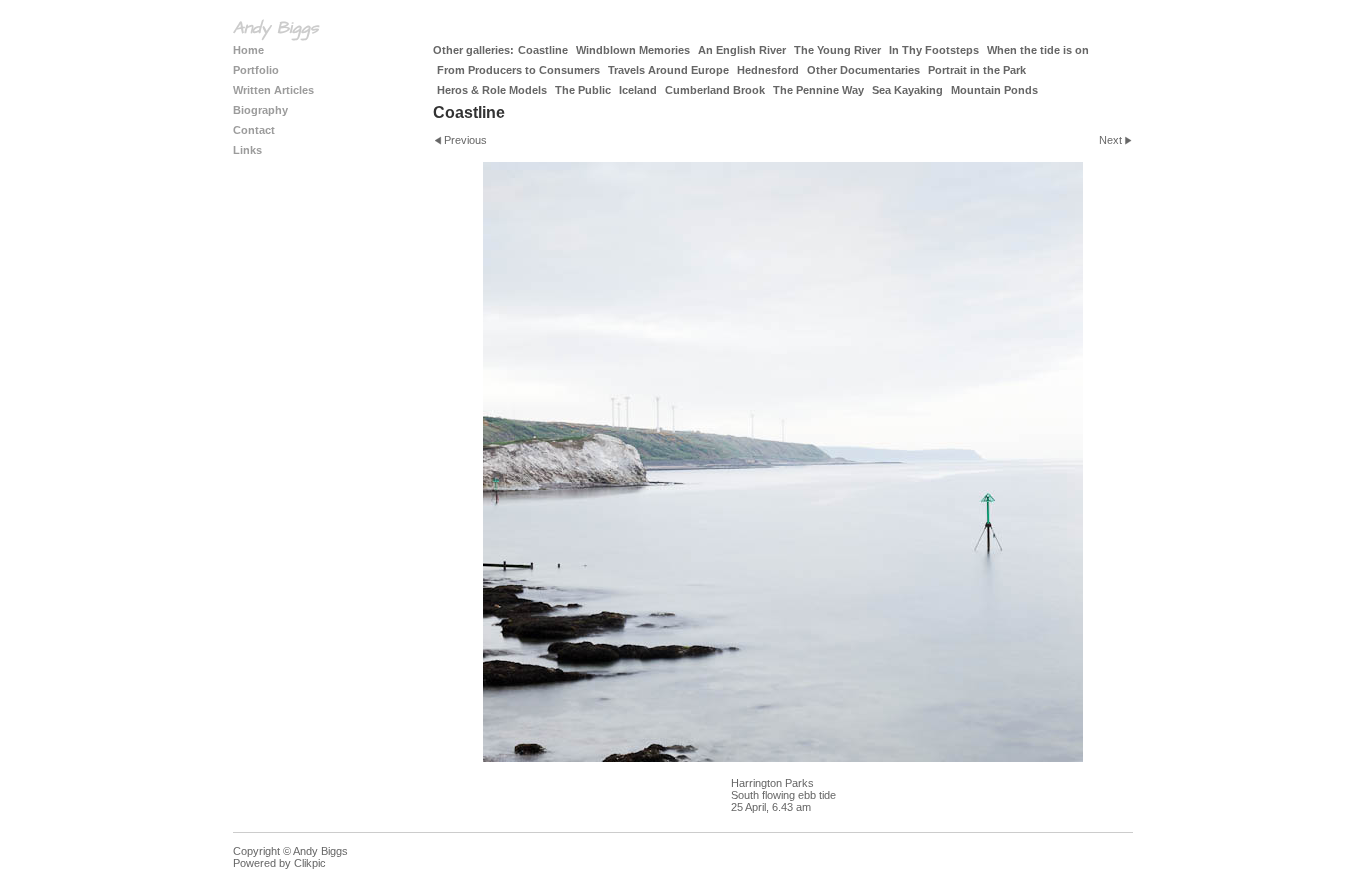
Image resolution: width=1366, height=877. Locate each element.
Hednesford (768, 70)
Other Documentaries (863, 70)
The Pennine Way (818, 90)
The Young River (837, 50)
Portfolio (256, 70)
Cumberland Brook (715, 90)
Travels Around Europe (668, 70)
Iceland (638, 90)
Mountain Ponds (994, 90)
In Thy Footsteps (934, 50)
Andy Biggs (275, 28)
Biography (260, 110)
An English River (742, 50)
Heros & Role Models (492, 90)
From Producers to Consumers (518, 70)
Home (248, 50)
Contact (254, 130)
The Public (583, 90)
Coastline (543, 50)
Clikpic (310, 863)
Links (247, 150)
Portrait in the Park (977, 70)
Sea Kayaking (907, 90)
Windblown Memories (633, 50)
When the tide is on (1038, 50)
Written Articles (273, 90)
